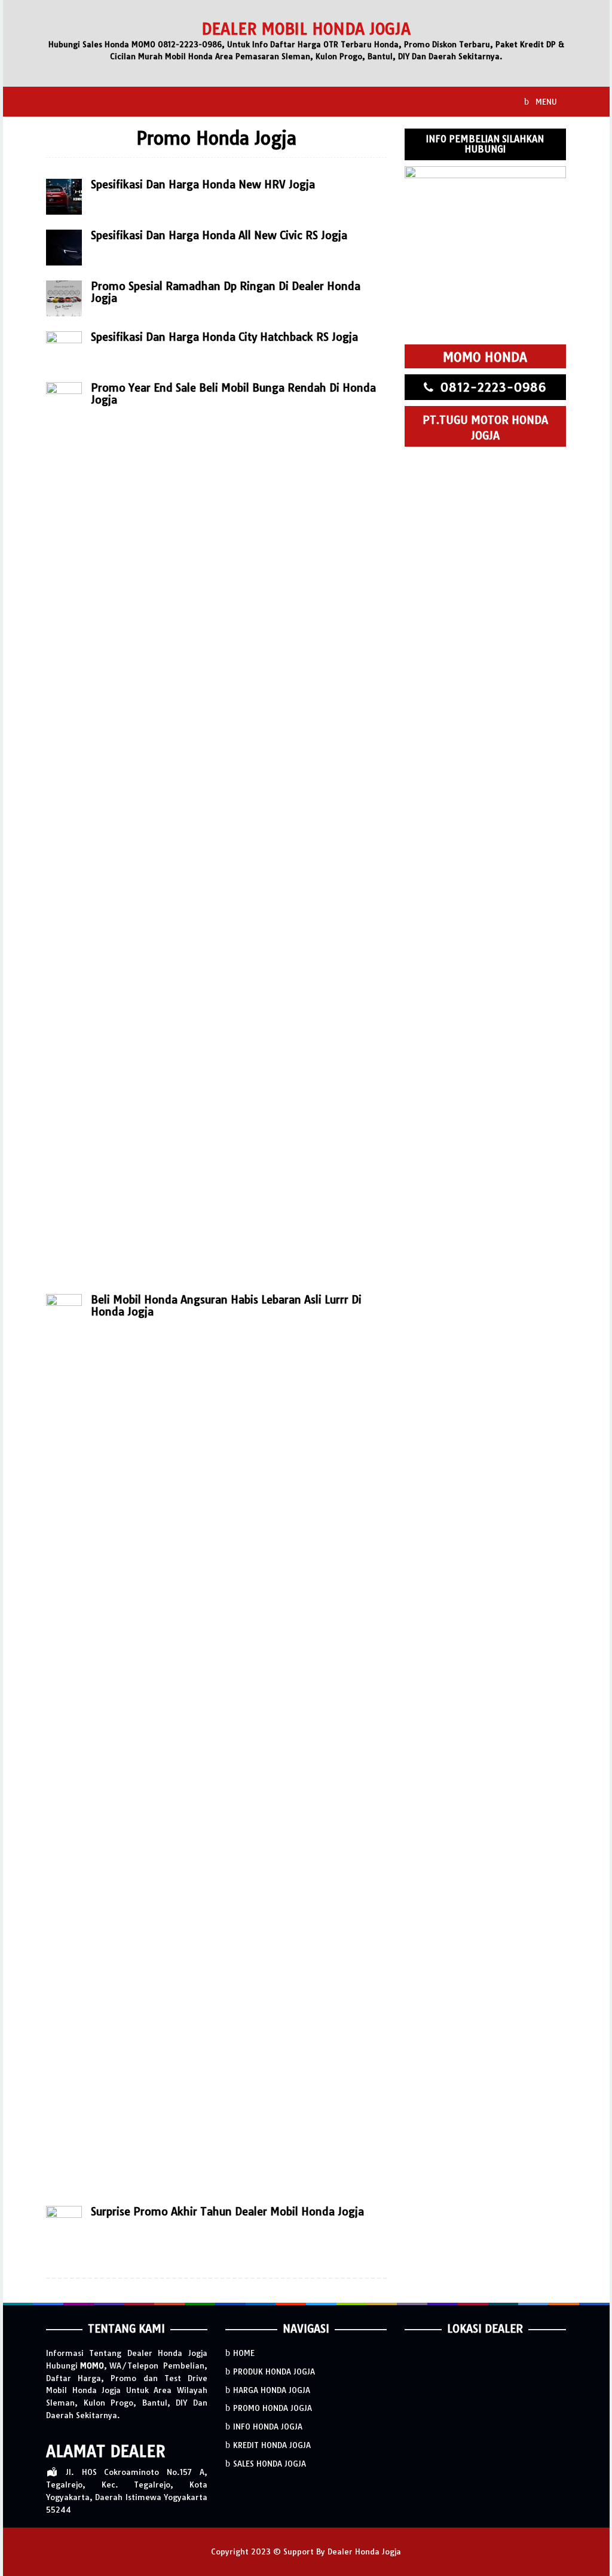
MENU (545, 102)
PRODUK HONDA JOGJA (274, 2371)
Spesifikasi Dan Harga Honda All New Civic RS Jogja (219, 235)
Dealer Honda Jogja (364, 2551)
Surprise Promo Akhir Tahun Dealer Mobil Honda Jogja (227, 2212)
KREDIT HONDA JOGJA (272, 2445)
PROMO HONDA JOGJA (273, 2408)
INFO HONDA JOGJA (268, 2427)
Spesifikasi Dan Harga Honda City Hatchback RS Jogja (224, 337)
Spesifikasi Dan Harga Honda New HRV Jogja (203, 184)
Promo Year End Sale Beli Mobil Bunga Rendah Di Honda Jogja (233, 394)
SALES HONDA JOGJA (270, 2464)
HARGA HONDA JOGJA (272, 2390)
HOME (244, 2353)
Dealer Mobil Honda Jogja (306, 29)
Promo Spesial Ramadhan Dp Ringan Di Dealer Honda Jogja (226, 292)
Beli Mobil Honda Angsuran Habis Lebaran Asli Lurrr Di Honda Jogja (226, 1306)
